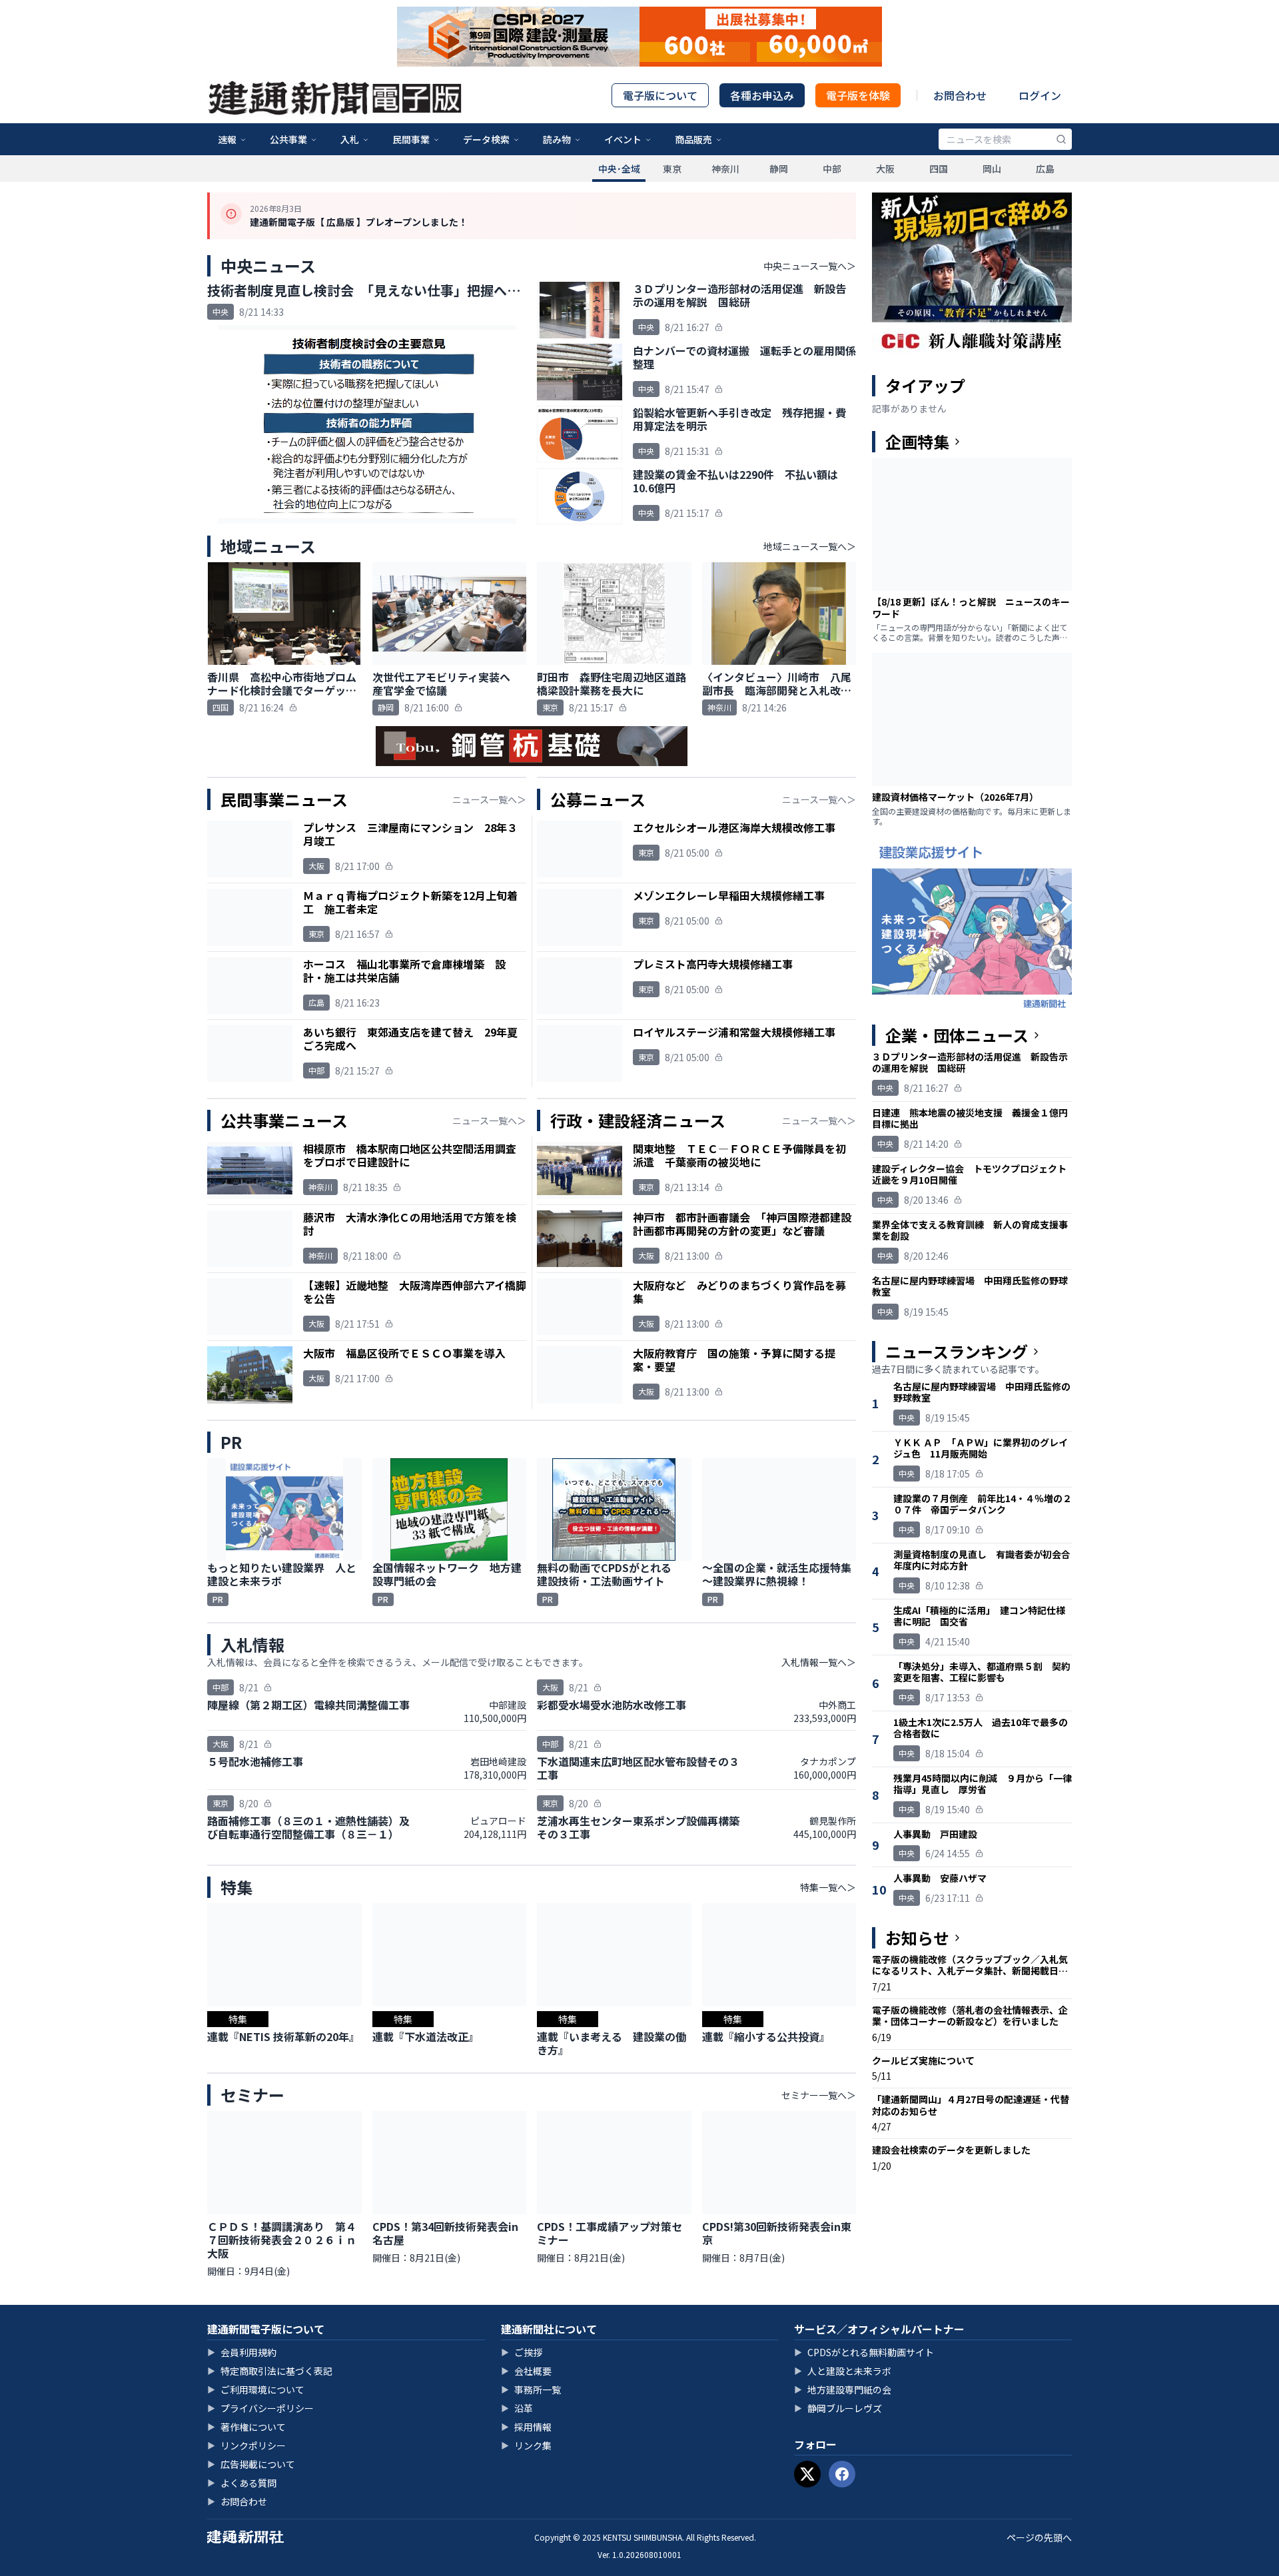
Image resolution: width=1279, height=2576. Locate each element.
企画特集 (917, 442)
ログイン (1040, 95)
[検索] (1061, 139)
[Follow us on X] (807, 2474)
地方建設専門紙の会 (843, 2389)
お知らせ (917, 1938)
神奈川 (725, 169)
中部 (832, 169)
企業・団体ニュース (957, 1035)
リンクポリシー (246, 2445)
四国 (939, 169)
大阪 (885, 169)
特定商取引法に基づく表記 (270, 2371)
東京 (672, 169)
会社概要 (526, 2371)
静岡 (779, 169)
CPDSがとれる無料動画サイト (864, 2352)
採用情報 (526, 2427)
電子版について (660, 95)
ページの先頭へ (1039, 2537)
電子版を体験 (858, 95)
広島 (1045, 169)
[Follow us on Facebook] (842, 2474)
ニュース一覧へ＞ (489, 799)
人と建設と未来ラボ (843, 2371)
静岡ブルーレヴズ (838, 2408)
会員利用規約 (242, 2352)
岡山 (992, 169)
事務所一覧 (531, 2389)
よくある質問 (242, 2483)
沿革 (517, 2408)
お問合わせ (960, 95)
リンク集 (526, 2445)
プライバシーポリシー (260, 2408)
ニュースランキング (957, 1352)
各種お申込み (762, 95)
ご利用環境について (256, 2389)
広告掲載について (251, 2464)
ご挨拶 (522, 2352)
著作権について (246, 2427)
